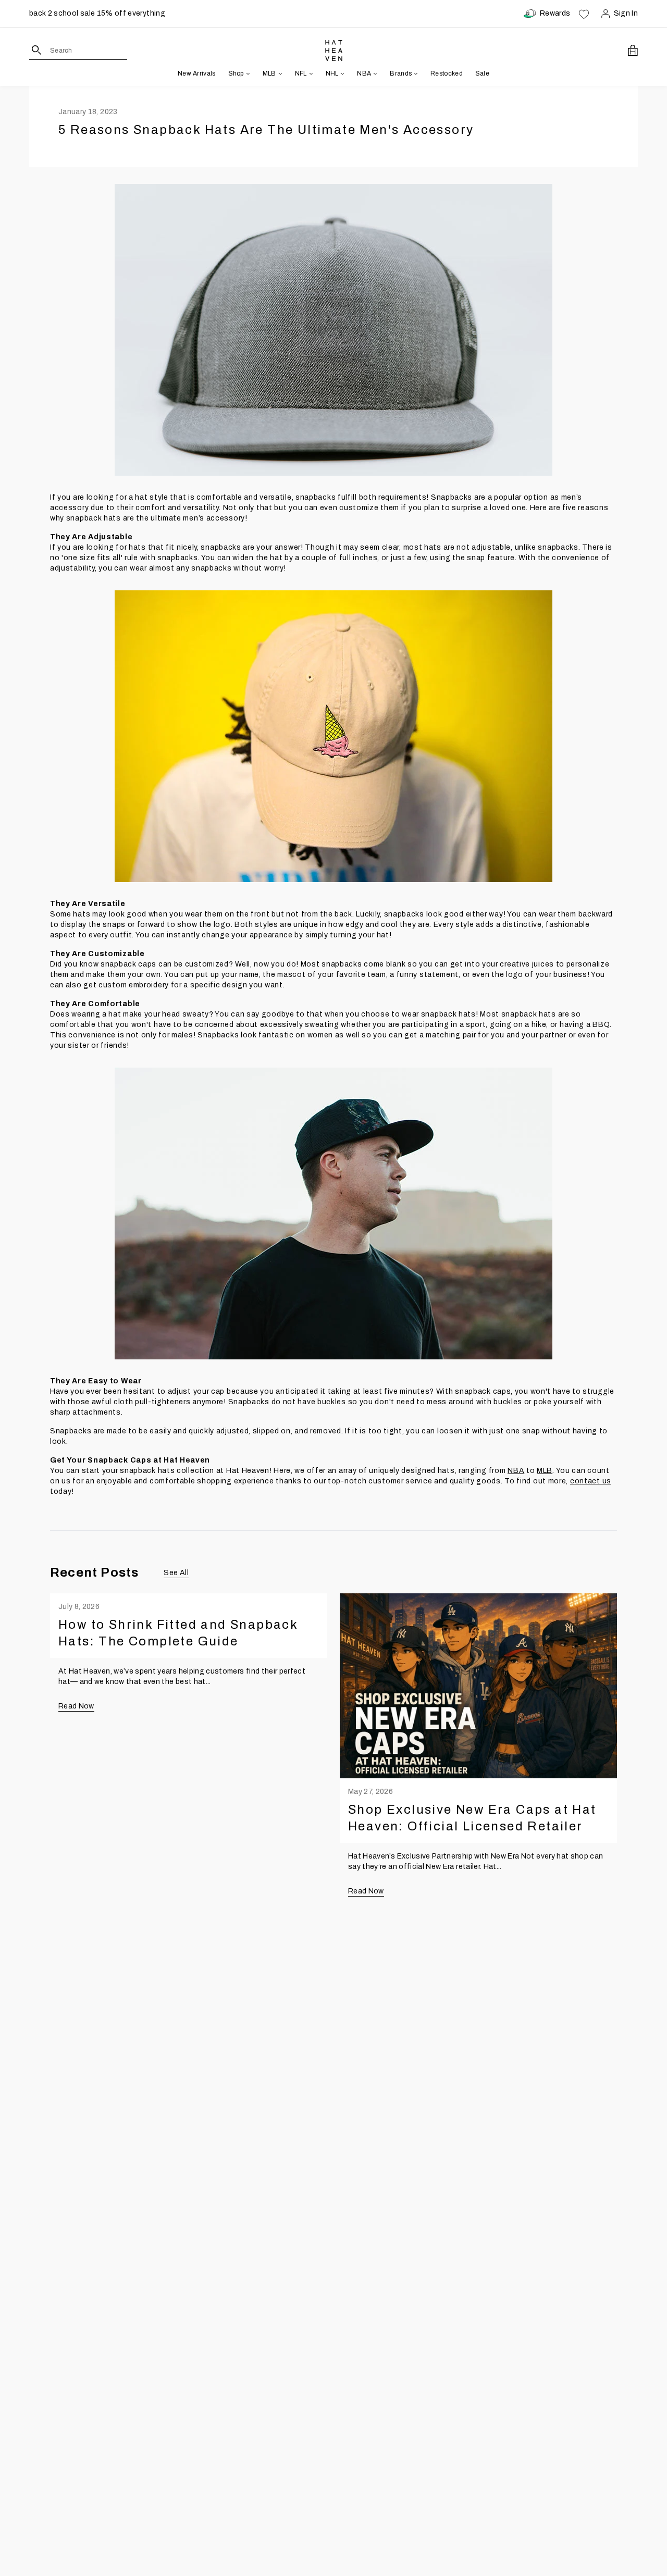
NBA (516, 1471)
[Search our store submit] (37, 50)
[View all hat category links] (247, 73)
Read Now (76, 1706)
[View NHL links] (341, 73)
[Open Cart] (633, 51)
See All (176, 1573)
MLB (545, 1471)
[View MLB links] (279, 73)
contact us (591, 1481)
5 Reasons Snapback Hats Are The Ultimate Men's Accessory (266, 130)
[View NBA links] (374, 73)
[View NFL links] (310, 73)
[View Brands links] (415, 73)
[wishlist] (584, 14)
